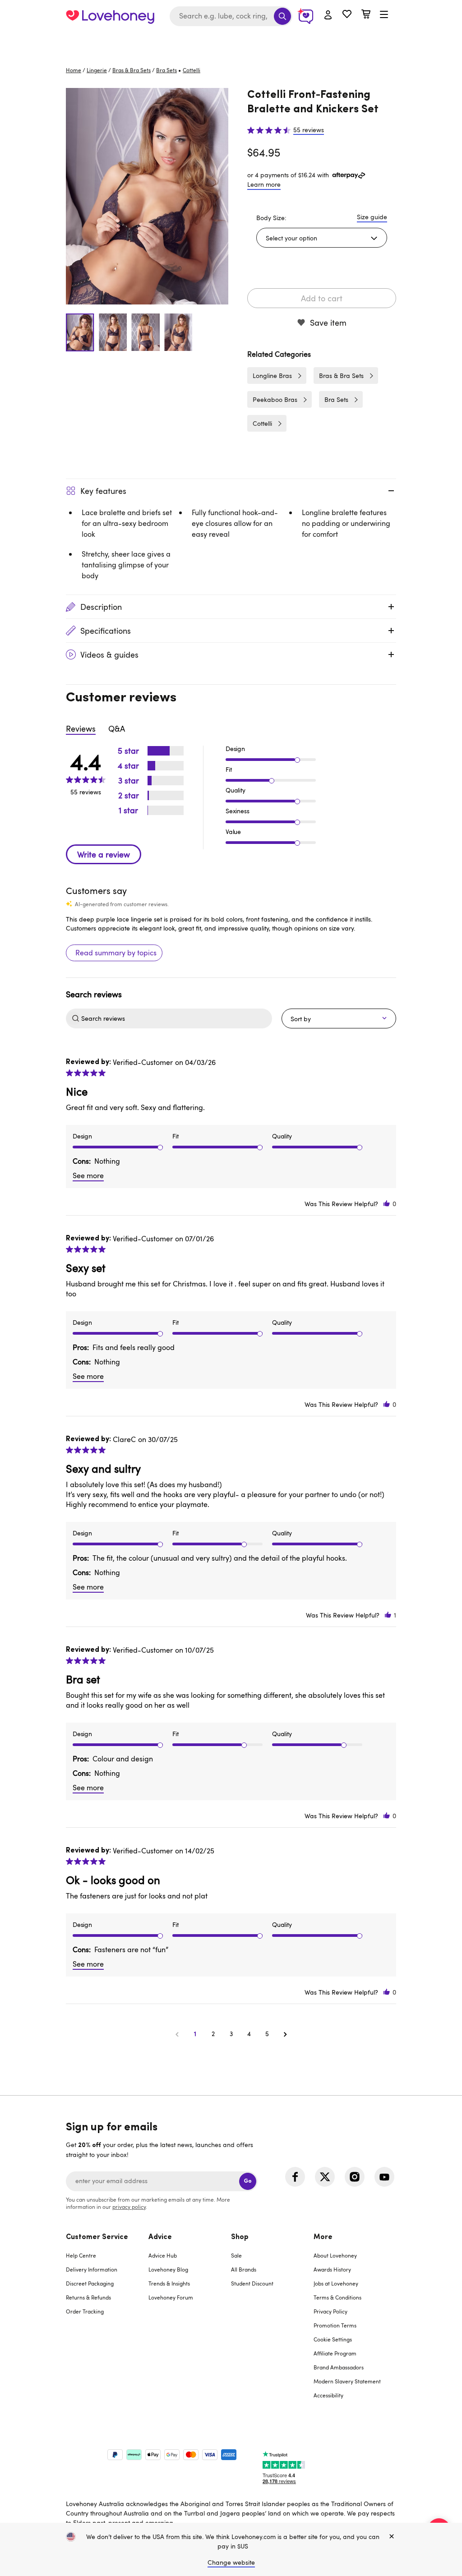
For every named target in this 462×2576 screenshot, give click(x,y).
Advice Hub (163, 2255)
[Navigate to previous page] (177, 2034)
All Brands (244, 2269)
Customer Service (97, 2237)
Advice (160, 2237)
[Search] (282, 16)
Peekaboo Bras (275, 399)
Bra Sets (166, 70)
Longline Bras (272, 376)
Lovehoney (231, 42)
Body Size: (271, 218)
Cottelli (262, 423)
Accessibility (328, 2395)
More (323, 2237)
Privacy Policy (330, 2311)
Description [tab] (101, 607)
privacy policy (129, 2207)
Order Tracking (85, 2311)
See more (88, 1175)
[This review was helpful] (387, 1204)
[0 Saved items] (347, 15)
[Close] (392, 2537)
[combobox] (231, 16)
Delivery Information (92, 2269)
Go (248, 2181)
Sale (236, 2255)
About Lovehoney (335, 2255)
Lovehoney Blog (168, 2269)
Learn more (264, 184)
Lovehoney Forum (171, 2297)
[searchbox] (176, 1018)
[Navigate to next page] (285, 2034)
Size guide (372, 217)
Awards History (332, 2269)
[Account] (328, 15)
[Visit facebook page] (295, 2177)
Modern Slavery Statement (347, 2381)
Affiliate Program (335, 2353)
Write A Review (104, 854)
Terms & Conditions (337, 2297)
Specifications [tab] (106, 631)
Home (74, 70)
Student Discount (252, 2283)
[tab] (107, 2322)
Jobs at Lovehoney (336, 2283)
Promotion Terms (335, 2325)
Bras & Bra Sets (132, 70)
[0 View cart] (366, 15)
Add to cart (322, 298)
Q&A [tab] (117, 728)
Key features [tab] (103, 491)
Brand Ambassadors (339, 2367)
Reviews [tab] (81, 728)
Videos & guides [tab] (109, 654)
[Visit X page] (325, 2177)
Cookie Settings (333, 2339)
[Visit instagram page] (355, 2177)
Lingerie (97, 70)
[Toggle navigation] (384, 15)
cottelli (192, 70)
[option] (147, 196)
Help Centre (81, 2255)
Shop (240, 2237)
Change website (231, 2562)
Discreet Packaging (90, 2283)
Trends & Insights (169, 2283)
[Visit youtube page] (384, 2177)
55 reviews (309, 130)
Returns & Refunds (88, 2297)
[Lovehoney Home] (110, 16)
